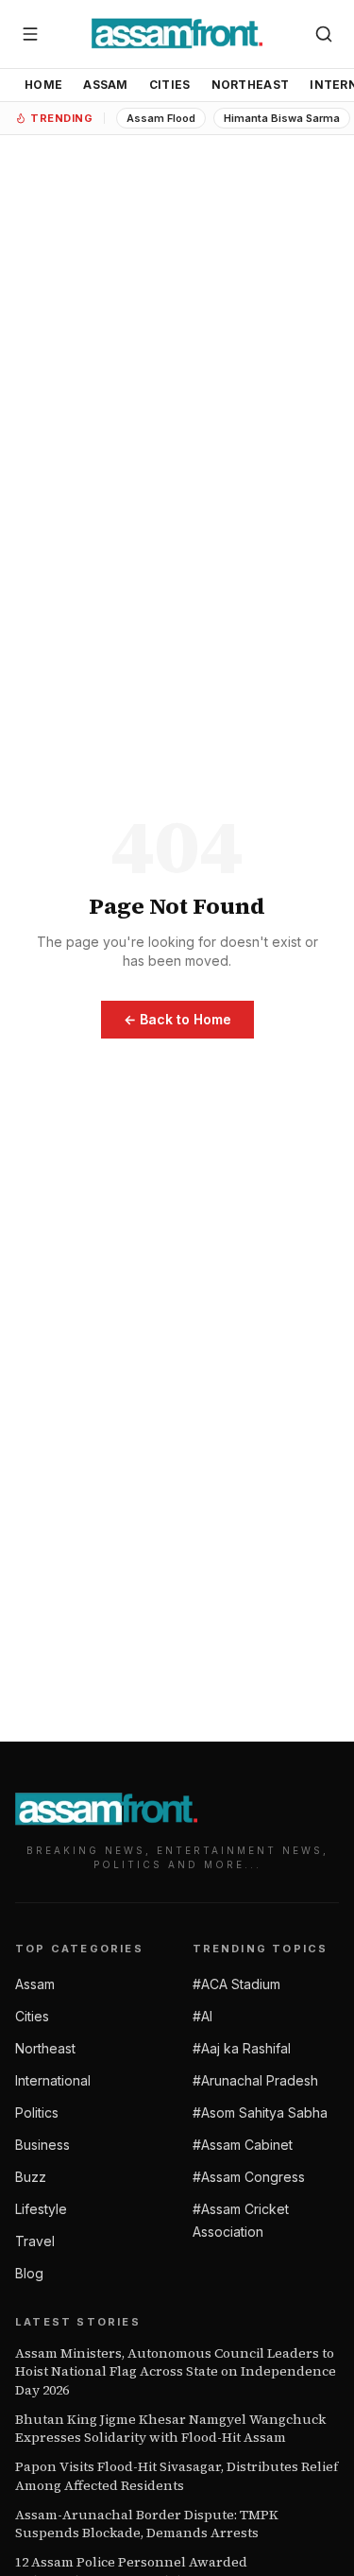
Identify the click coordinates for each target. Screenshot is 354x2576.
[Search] (324, 34)
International (53, 2080)
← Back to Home (177, 1019)
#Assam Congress (249, 2177)
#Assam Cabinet (243, 2145)
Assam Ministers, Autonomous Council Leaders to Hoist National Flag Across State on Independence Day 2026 (176, 2372)
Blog (29, 2273)
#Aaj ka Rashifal (242, 2048)
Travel (35, 2241)
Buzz (31, 2177)
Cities (170, 85)
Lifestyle (41, 2209)
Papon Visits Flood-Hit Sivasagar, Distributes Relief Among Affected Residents (177, 2476)
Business (42, 2145)
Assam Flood (161, 118)
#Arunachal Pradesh (255, 2080)
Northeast (251, 85)
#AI (202, 2016)
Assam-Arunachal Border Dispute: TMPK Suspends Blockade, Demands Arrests (147, 2524)
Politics (37, 2112)
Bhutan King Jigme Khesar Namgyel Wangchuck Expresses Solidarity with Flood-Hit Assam (170, 2429)
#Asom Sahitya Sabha (260, 2112)
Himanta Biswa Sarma (282, 118)
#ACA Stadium (236, 1984)
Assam (106, 85)
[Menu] (30, 34)
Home (43, 85)
